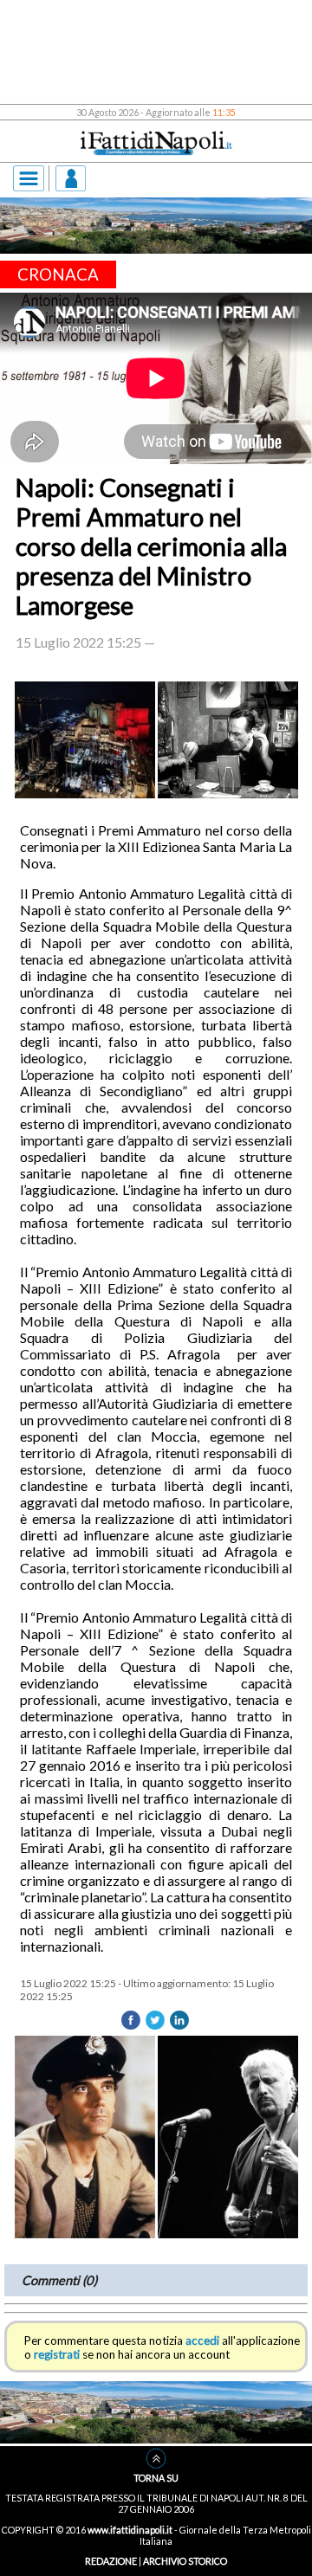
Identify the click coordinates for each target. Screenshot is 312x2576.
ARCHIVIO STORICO (185, 2561)
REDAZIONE (111, 2561)
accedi (202, 2340)
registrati (57, 2354)
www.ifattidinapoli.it (130, 2530)
